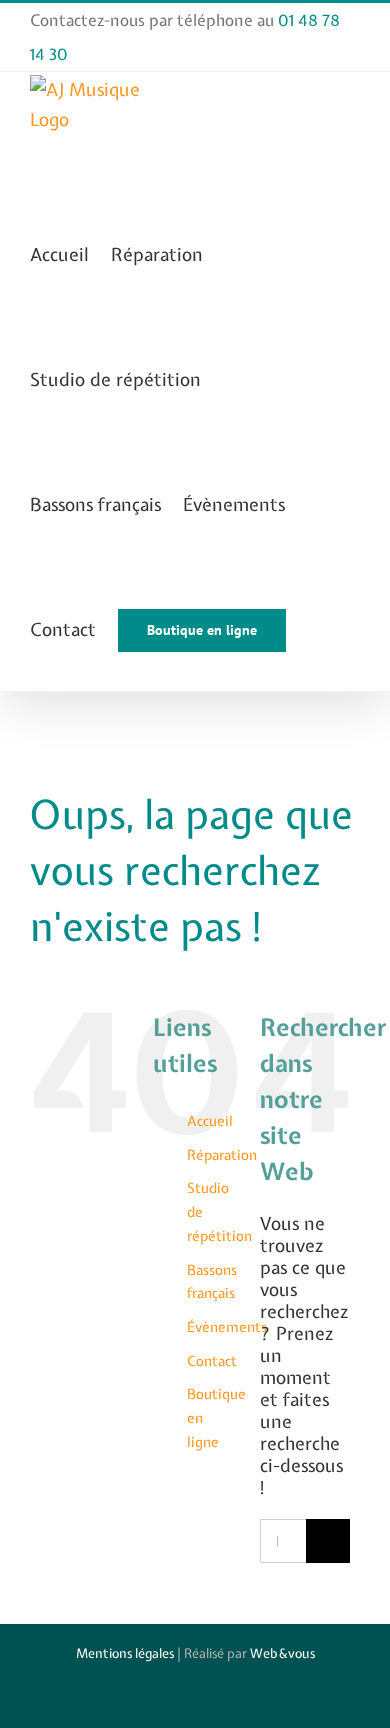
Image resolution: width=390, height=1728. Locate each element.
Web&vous (282, 1653)
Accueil (210, 1121)
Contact (212, 1361)
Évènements (227, 1327)
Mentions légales (125, 1653)
